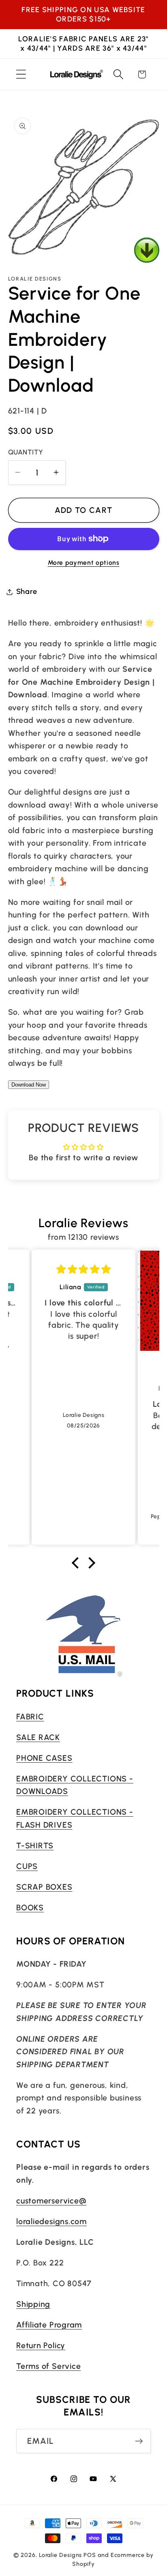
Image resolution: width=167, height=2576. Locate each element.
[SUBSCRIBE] (139, 2441)
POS (90, 2555)
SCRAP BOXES (44, 1887)
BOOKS (30, 1907)
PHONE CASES (44, 1758)
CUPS (27, 1866)
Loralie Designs (61, 2555)
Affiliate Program (49, 2325)
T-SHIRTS (35, 1845)
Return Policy (41, 2345)
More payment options (84, 563)
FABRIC (30, 1717)
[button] (21, 74)
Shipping (33, 2304)
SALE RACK (38, 1737)
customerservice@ (51, 2201)
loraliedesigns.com (51, 2221)
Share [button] (27, 591)
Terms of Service (48, 2366)
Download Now (29, 1085)
